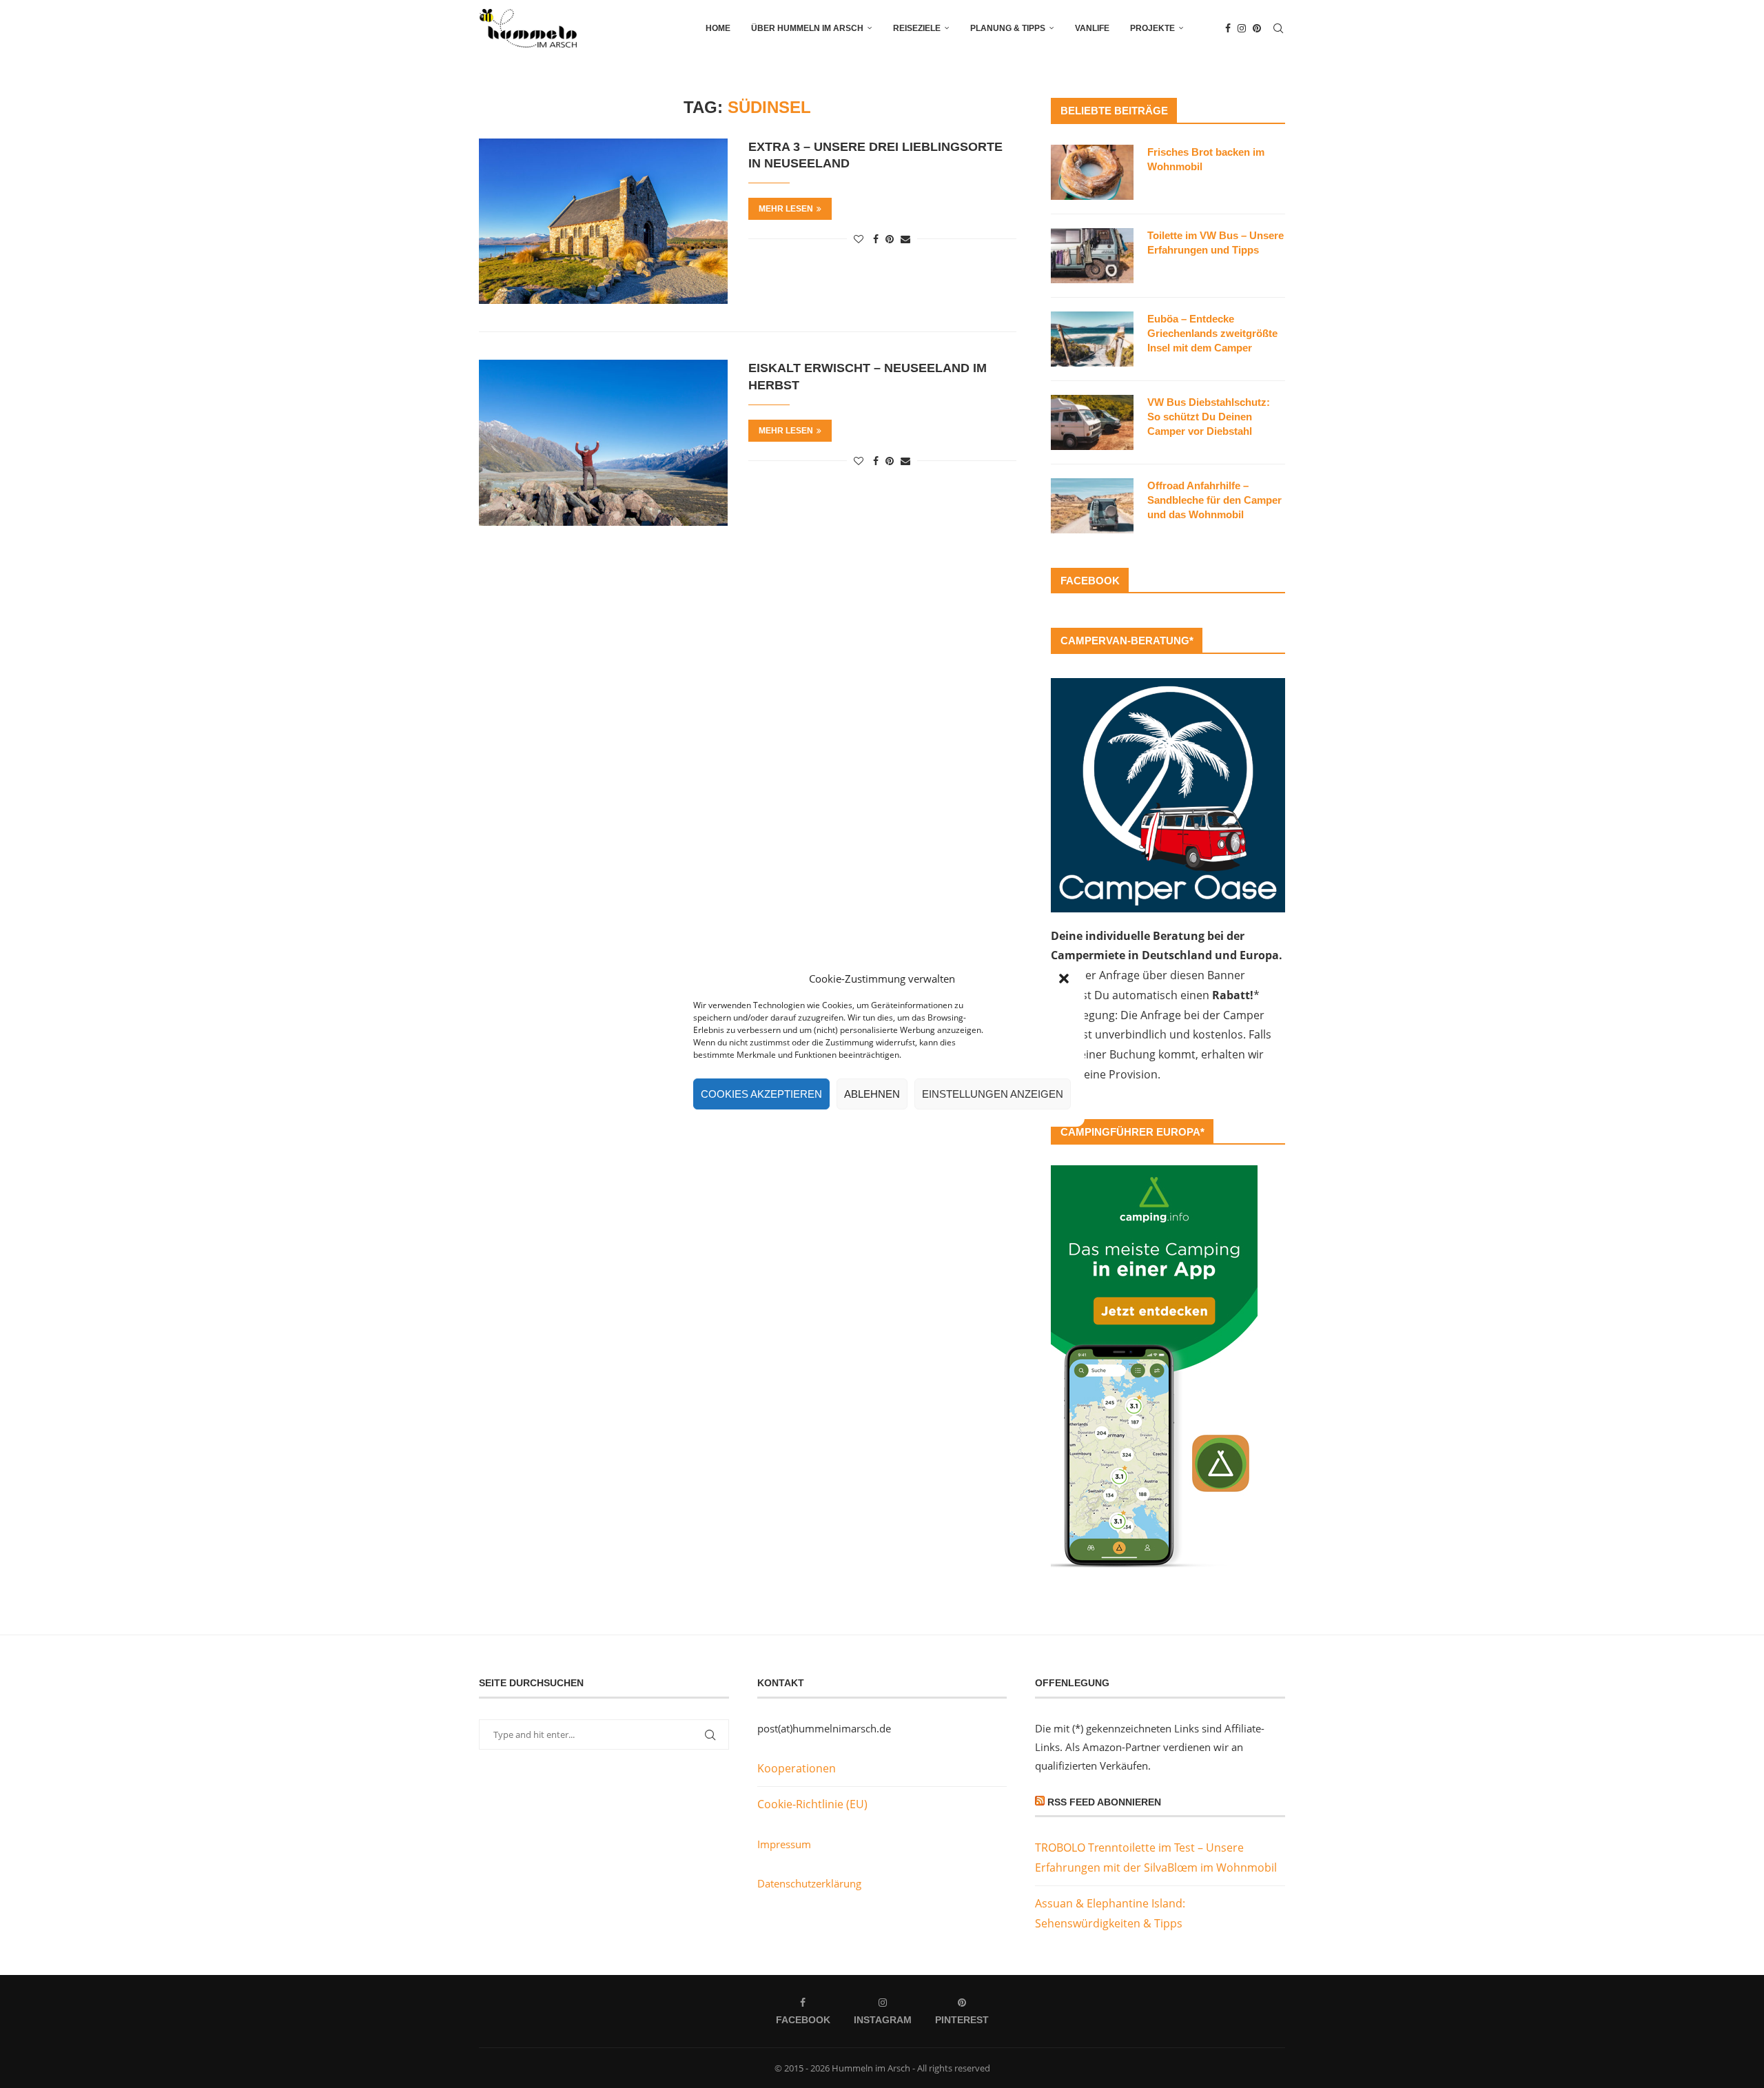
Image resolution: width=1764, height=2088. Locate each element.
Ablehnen (872, 1094)
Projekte (1152, 28)
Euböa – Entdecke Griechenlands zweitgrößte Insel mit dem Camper (1212, 333)
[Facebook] (1228, 28)
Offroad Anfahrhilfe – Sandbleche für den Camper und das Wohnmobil (1214, 500)
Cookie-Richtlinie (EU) (812, 1804)
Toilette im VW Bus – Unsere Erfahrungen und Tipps (1216, 243)
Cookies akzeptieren (761, 1094)
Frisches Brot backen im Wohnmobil (1206, 159)
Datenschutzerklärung (809, 1883)
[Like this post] (859, 239)
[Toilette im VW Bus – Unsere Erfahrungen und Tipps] (1092, 256)
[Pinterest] (1257, 28)
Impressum (784, 1844)
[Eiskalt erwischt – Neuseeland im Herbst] (603, 442)
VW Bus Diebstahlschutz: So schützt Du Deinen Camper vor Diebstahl (1209, 417)
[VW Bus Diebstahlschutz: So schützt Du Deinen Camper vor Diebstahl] (1092, 422)
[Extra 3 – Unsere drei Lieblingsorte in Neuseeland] (603, 221)
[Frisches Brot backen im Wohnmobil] (1092, 172)
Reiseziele (917, 28)
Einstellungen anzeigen (993, 1094)
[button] (1064, 979)
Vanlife (1092, 28)
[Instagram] (1242, 28)
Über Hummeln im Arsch (807, 28)
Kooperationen (797, 1768)
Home (718, 28)
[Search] (1278, 28)
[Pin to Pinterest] (890, 239)
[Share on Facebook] (876, 239)
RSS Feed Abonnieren (1104, 1802)
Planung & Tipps (1008, 28)
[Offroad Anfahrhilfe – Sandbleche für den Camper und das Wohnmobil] (1092, 506)
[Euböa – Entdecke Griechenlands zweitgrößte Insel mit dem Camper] (1092, 339)
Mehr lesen (786, 209)
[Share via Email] (905, 239)
